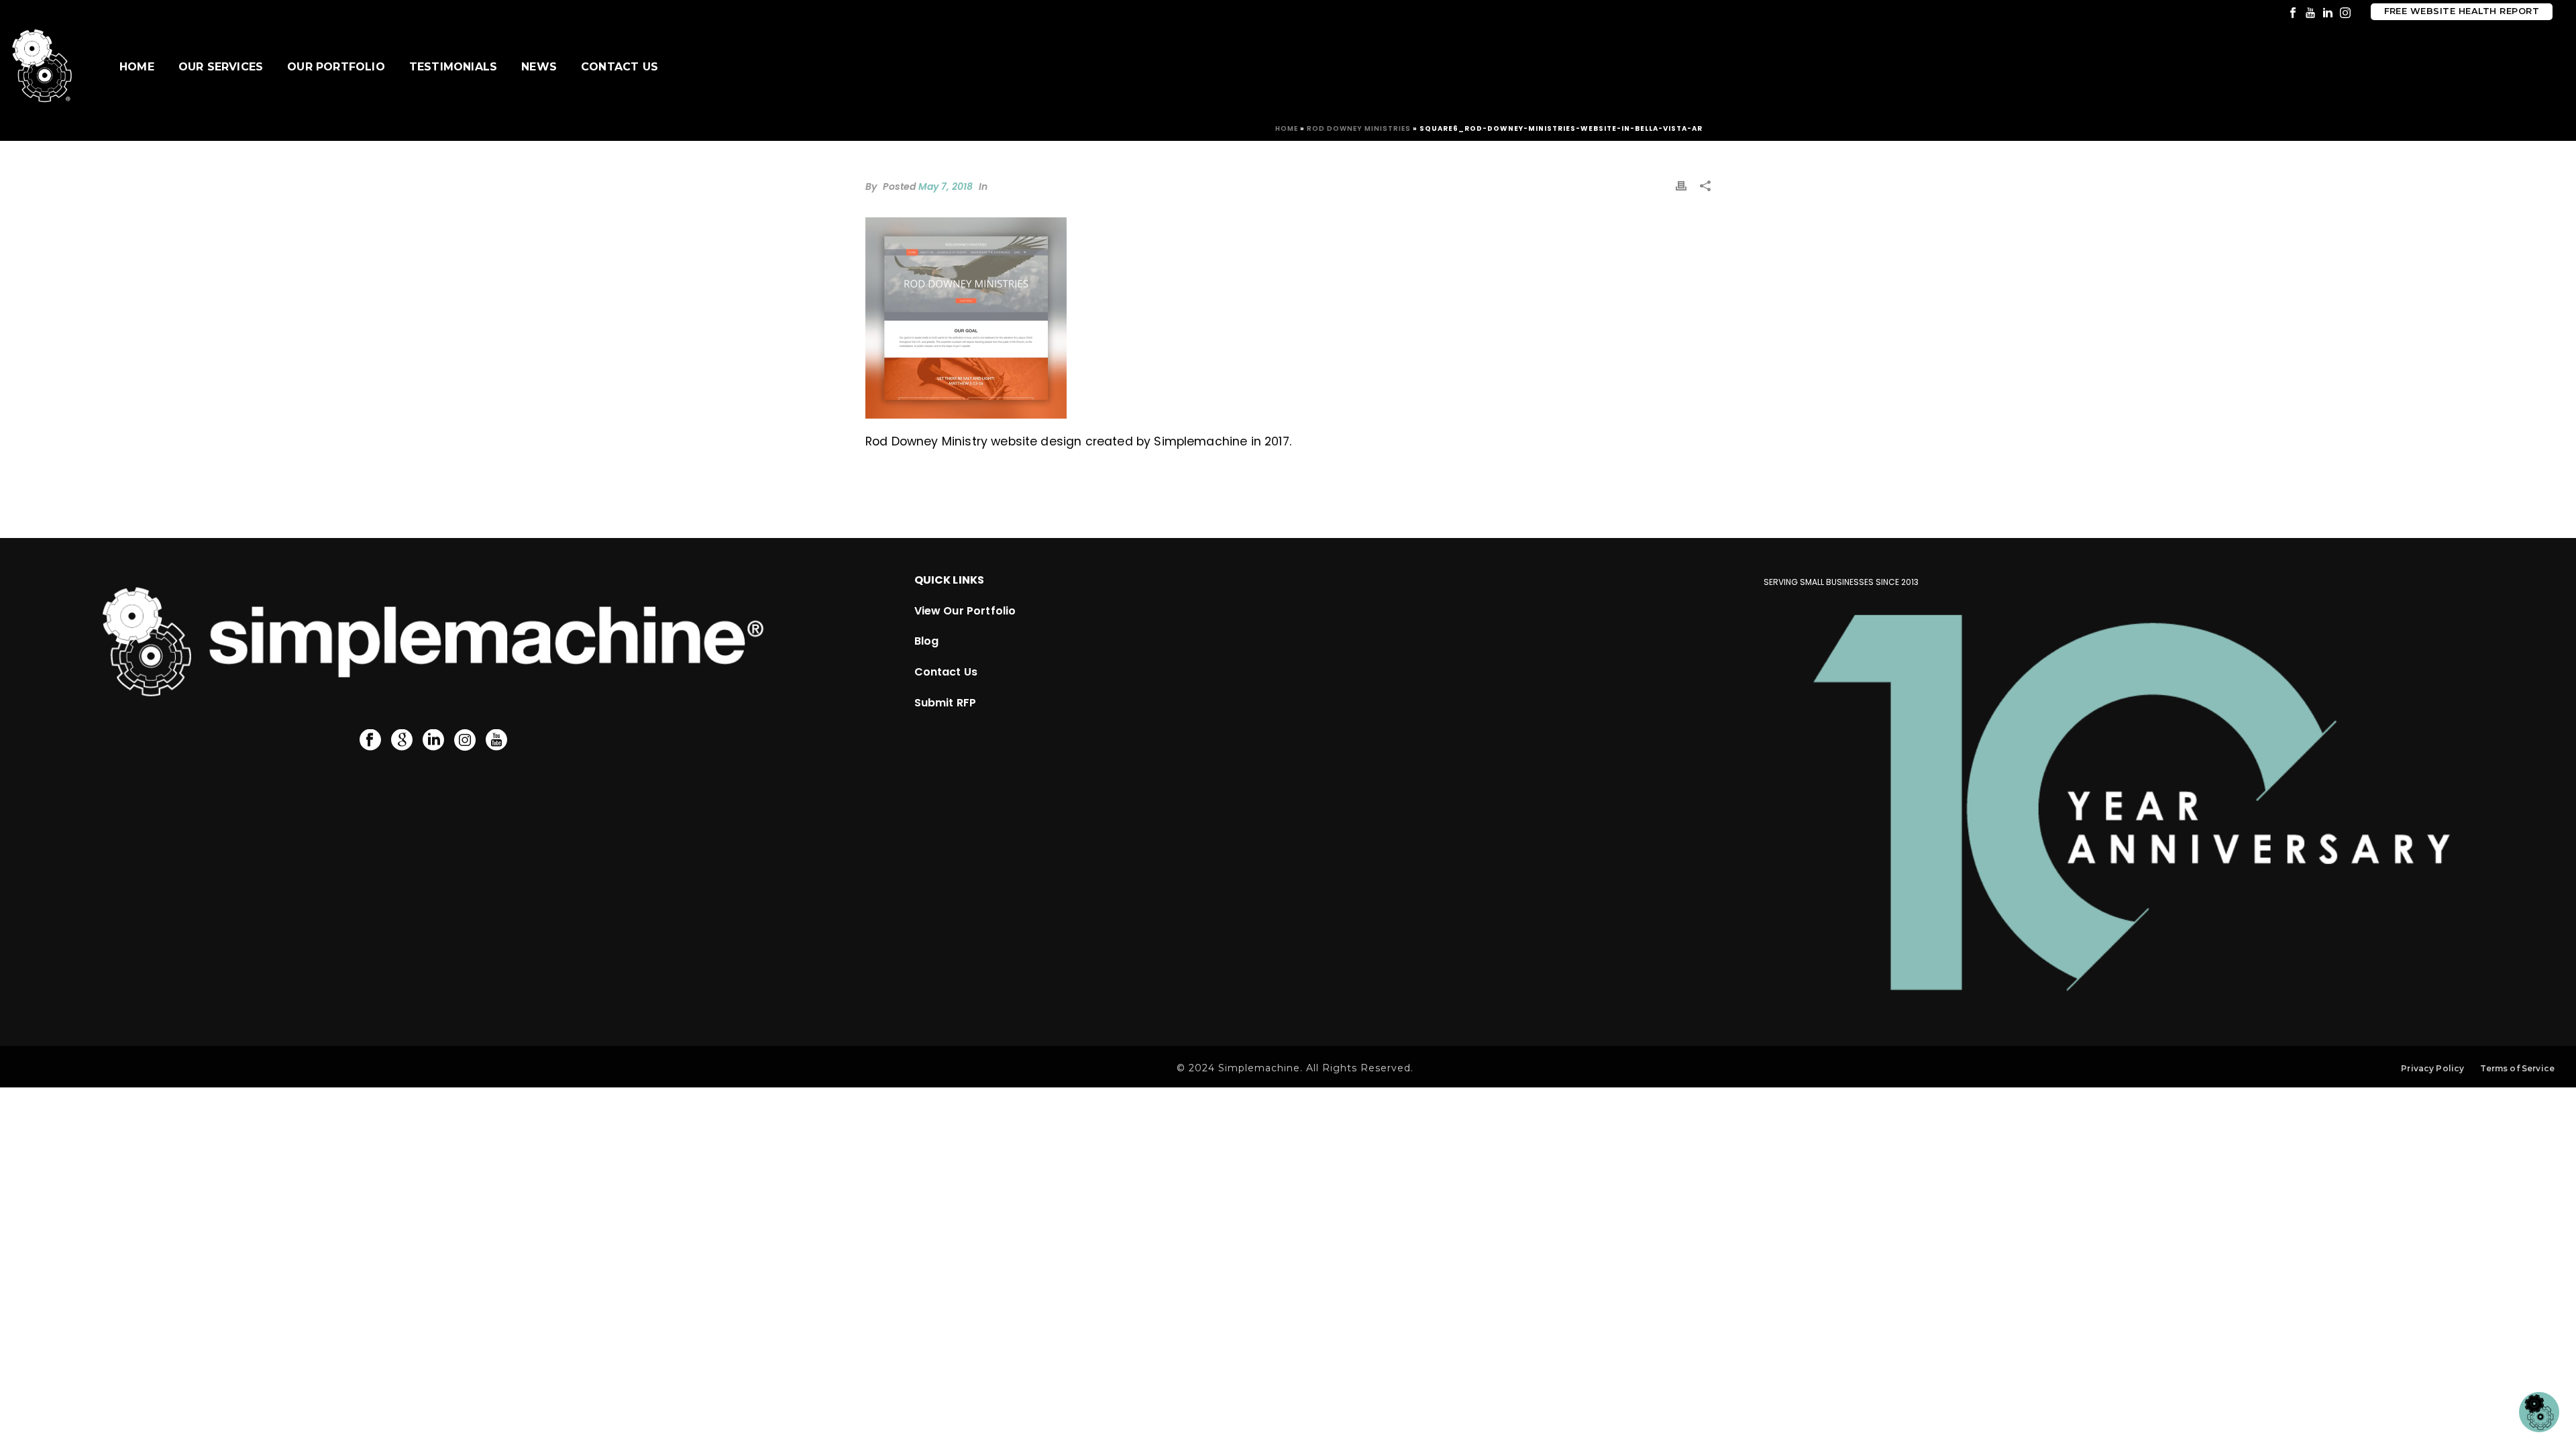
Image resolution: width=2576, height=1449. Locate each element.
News (539, 67)
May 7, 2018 (946, 186)
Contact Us (620, 67)
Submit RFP (946, 703)
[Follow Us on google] (402, 741)
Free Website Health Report (2462, 11)
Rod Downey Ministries (1359, 128)
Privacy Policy (2432, 1068)
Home (137, 67)
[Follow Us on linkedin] (433, 741)
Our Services (221, 67)
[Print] (1681, 185)
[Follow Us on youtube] (496, 741)
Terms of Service (2517, 1068)
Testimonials (453, 67)
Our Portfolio (336, 67)
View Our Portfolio (965, 611)
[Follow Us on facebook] (370, 741)
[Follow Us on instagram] (465, 741)
